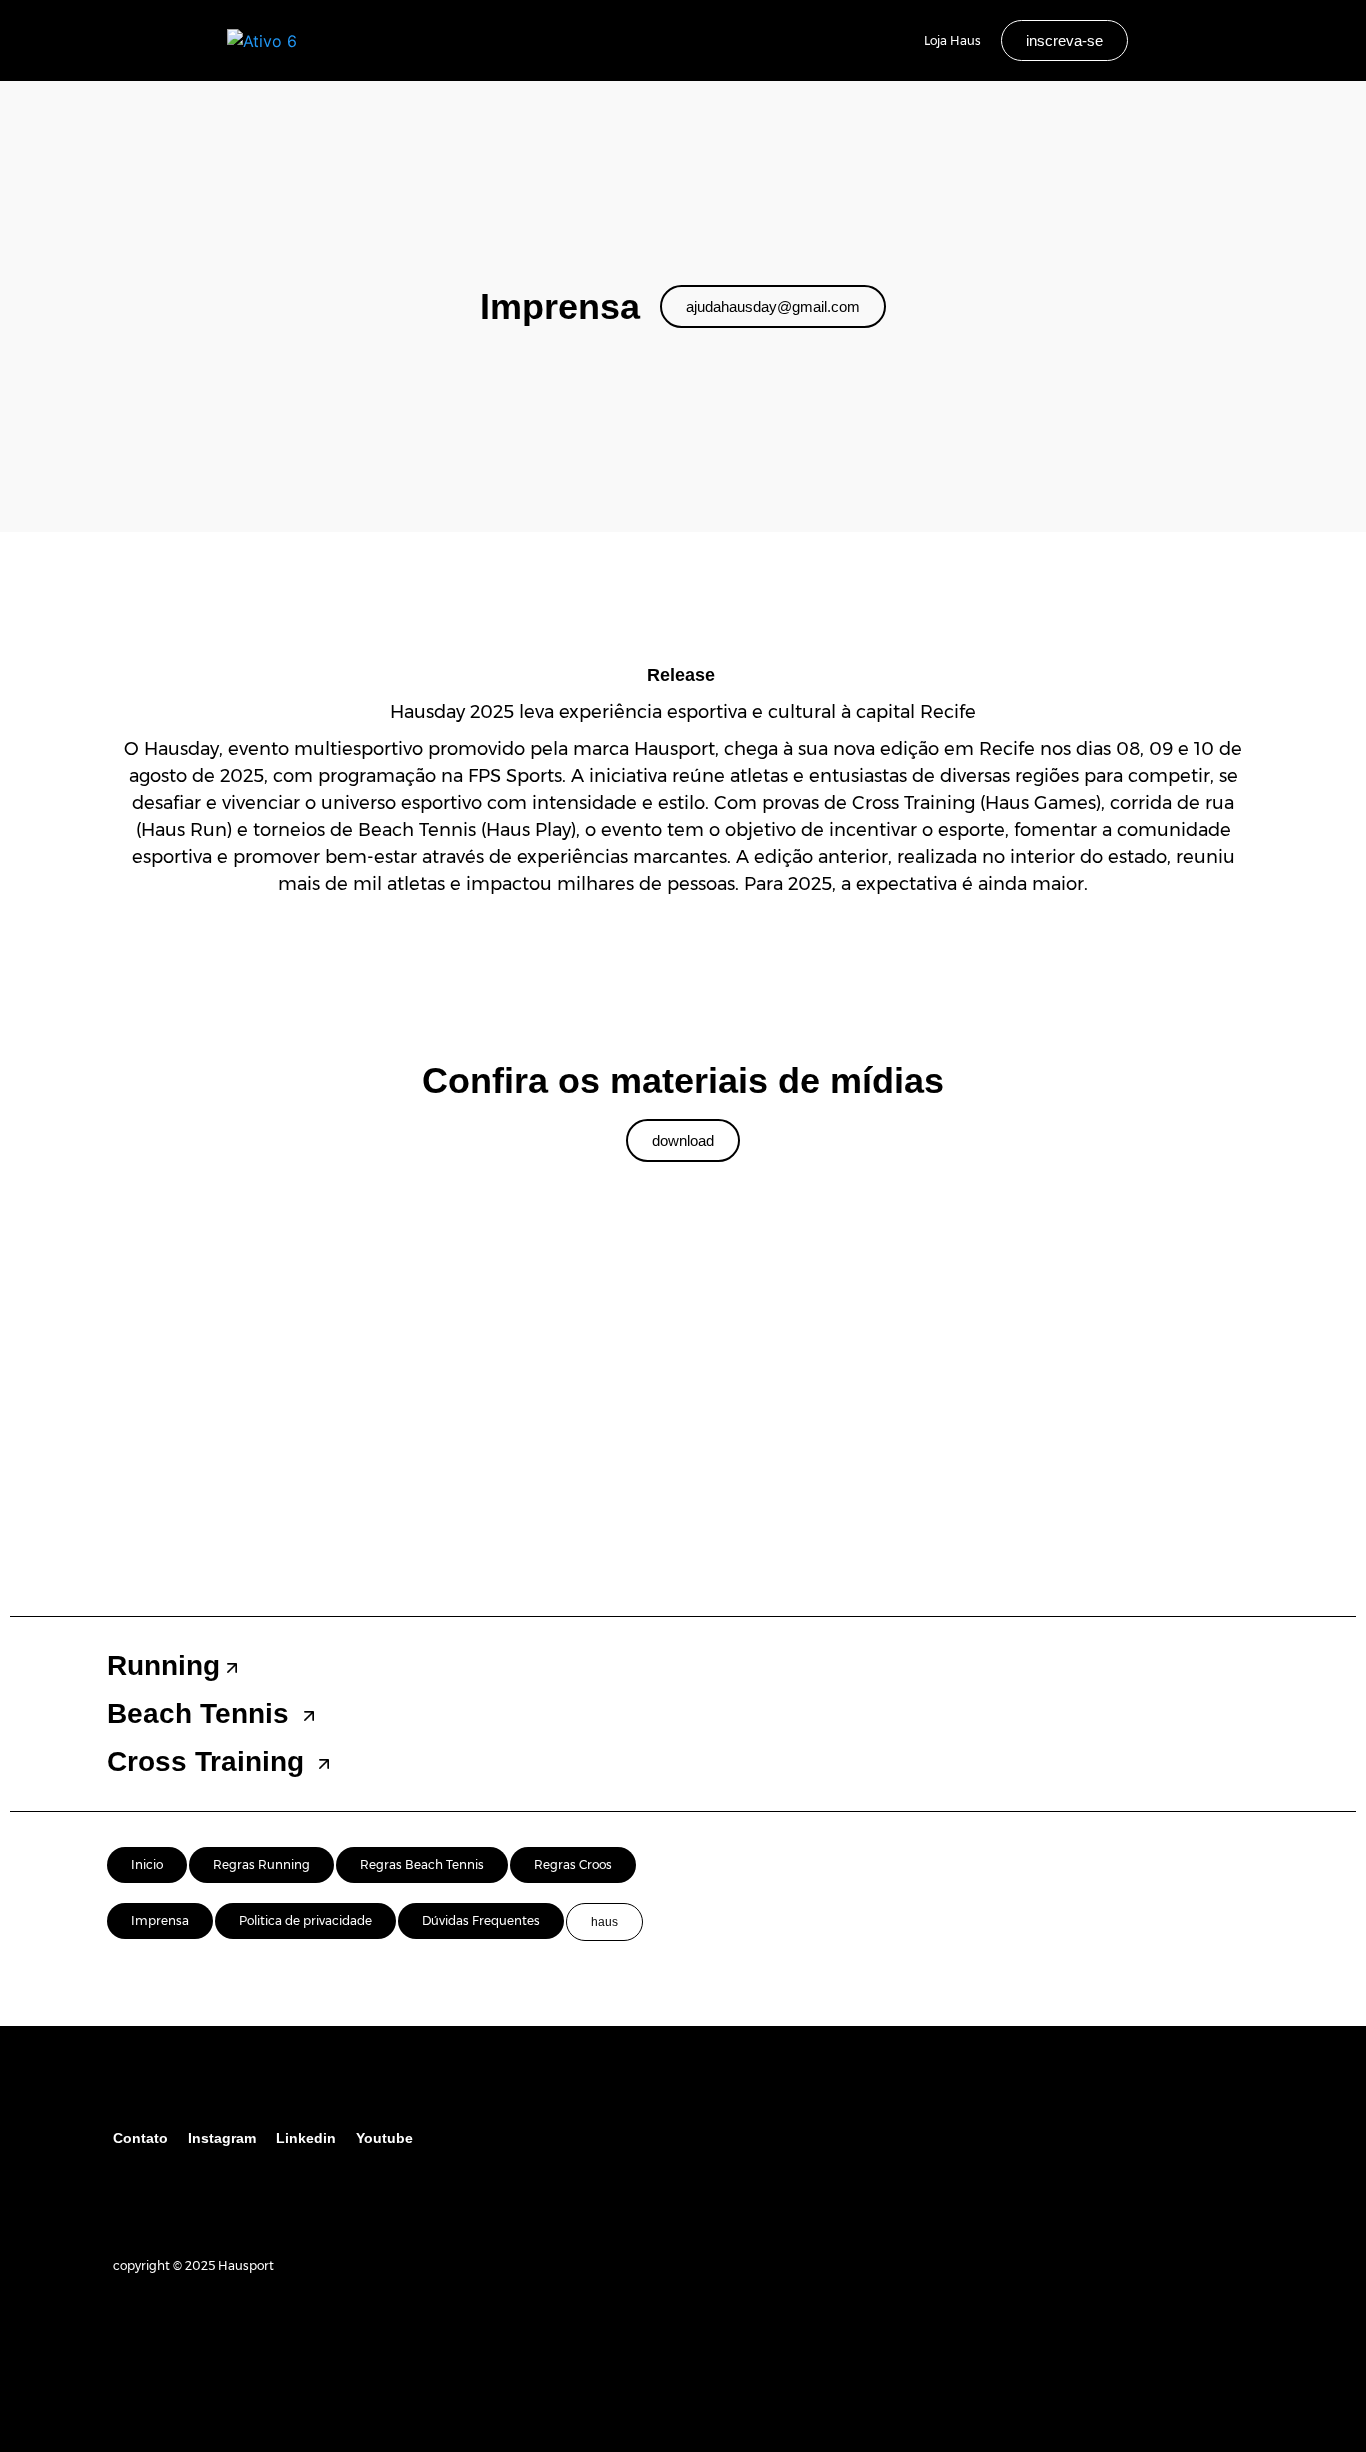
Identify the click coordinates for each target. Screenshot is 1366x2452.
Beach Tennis (202, 1713)
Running (163, 1665)
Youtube (384, 2138)
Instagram (222, 2138)
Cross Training (209, 1761)
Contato (140, 2138)
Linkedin (306, 2138)
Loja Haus (952, 40)
